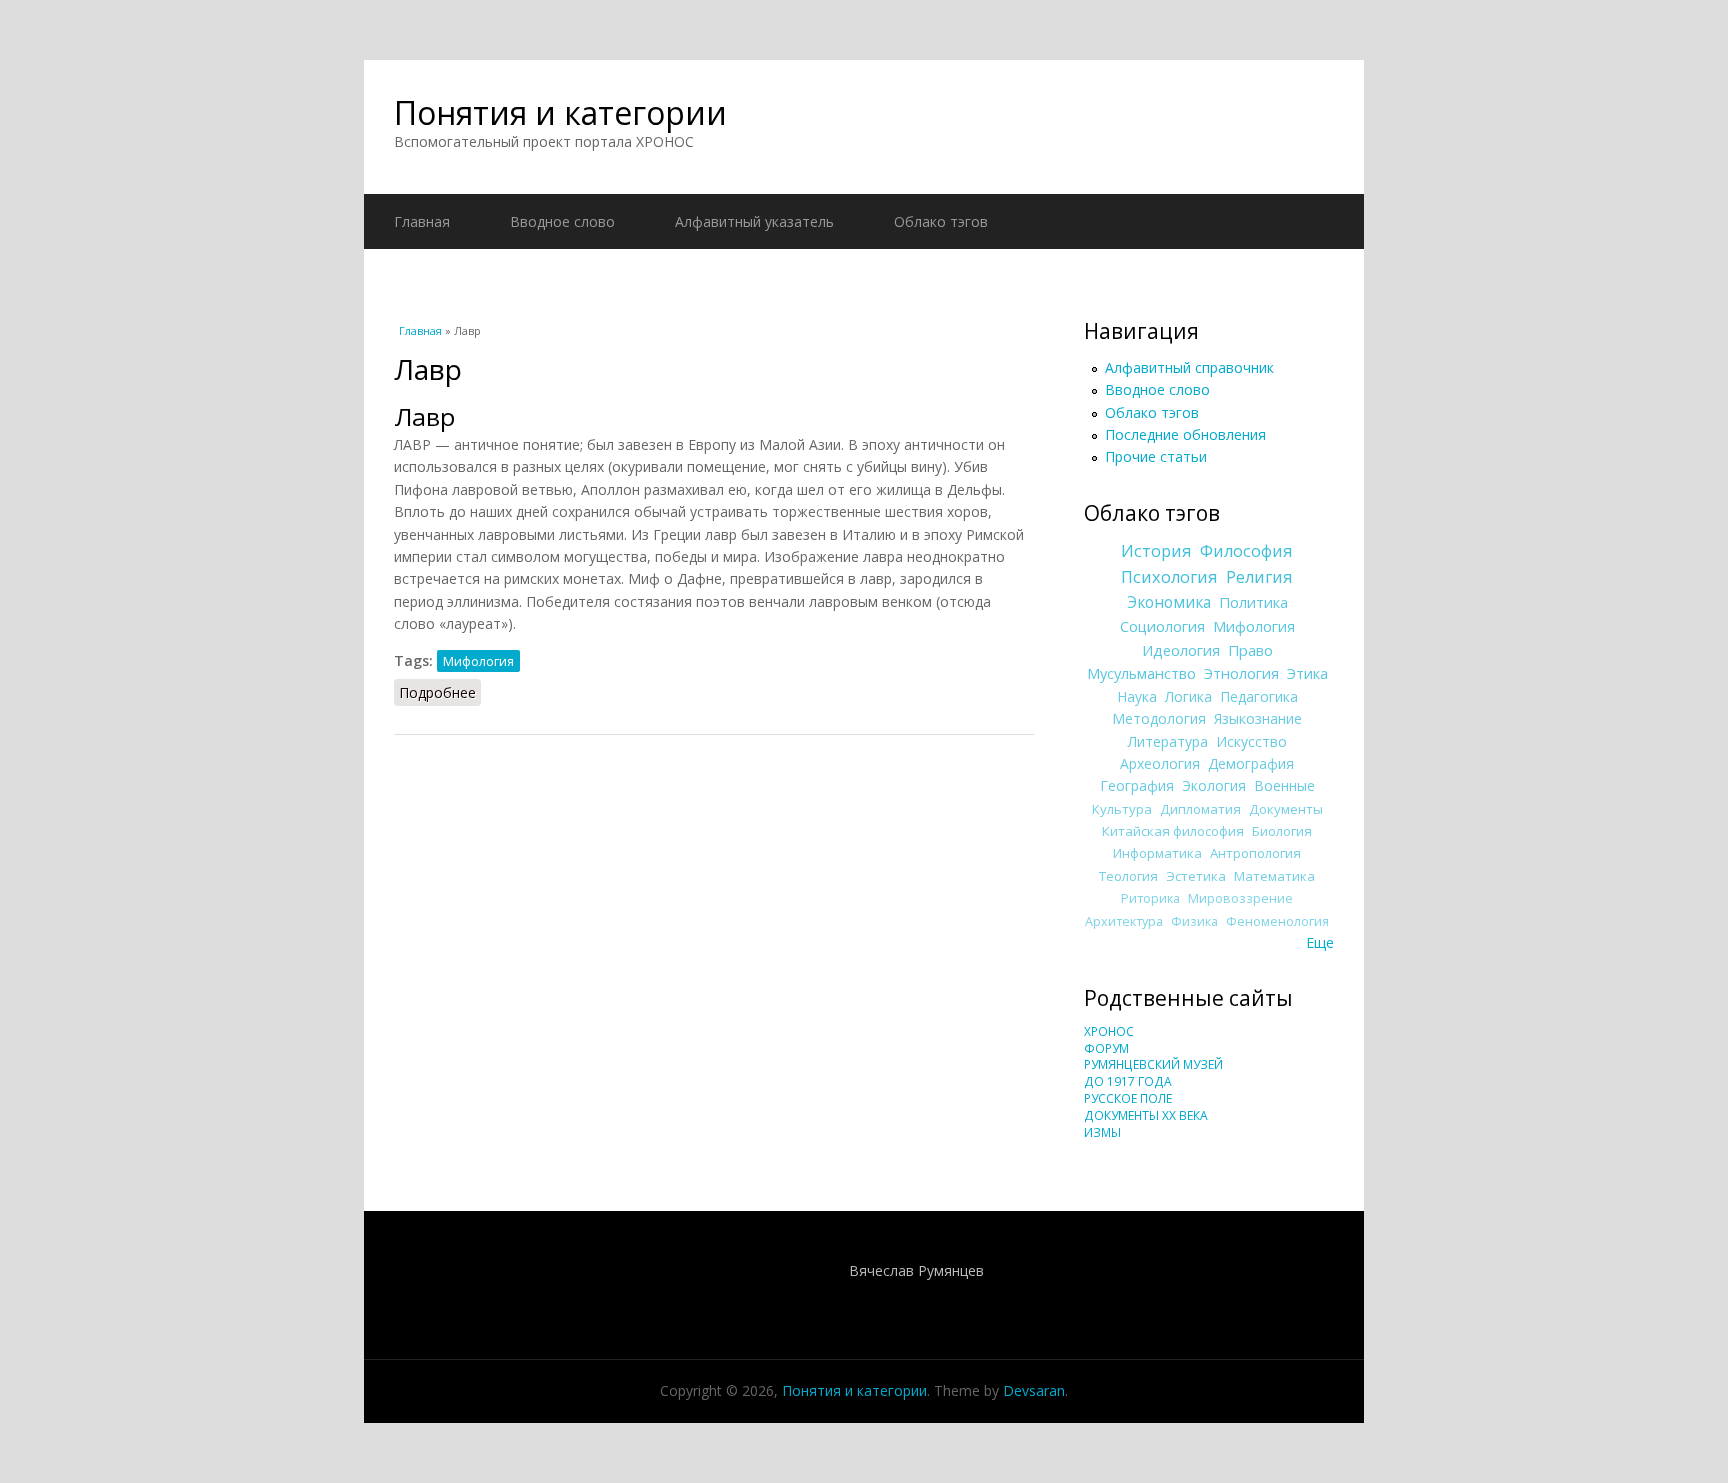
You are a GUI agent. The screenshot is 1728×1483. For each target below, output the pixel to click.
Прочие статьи (1156, 456)
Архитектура (1124, 921)
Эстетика (1196, 876)
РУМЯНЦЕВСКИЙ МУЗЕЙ (1153, 1064)
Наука (1137, 696)
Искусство (1251, 741)
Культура (1122, 809)
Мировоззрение (1240, 898)
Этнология (1241, 673)
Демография (1251, 763)
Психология (1169, 577)
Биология (1282, 831)
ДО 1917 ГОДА (1128, 1081)
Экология (1214, 785)
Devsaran (1034, 1390)
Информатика (1157, 853)
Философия (1246, 551)
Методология (1159, 718)
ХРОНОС (1109, 1031)
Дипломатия (1200, 809)
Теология (1128, 876)
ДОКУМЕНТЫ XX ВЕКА (1146, 1115)
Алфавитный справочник (1189, 367)
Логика (1188, 696)
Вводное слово (562, 221)
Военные (1284, 785)
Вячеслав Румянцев (916, 1270)
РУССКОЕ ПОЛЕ (1128, 1098)
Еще (1320, 942)
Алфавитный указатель (754, 221)
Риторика (1150, 898)
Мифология (478, 661)
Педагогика (1259, 696)
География (1137, 785)
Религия (1259, 577)
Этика (1307, 673)
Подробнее (440, 692)
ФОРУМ (1106, 1048)
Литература (1168, 741)
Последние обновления (1185, 434)
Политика (1253, 602)
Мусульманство (1141, 673)
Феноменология (1277, 921)
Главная (422, 221)
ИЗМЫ (1102, 1132)
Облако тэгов (941, 221)
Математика (1274, 876)
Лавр (424, 416)
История (1156, 551)
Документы (1286, 809)
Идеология (1181, 650)
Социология (1162, 626)
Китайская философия (1173, 831)
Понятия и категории (560, 112)
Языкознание (1258, 718)
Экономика (1169, 602)
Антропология (1255, 853)
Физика (1194, 921)
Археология (1160, 763)
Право (1250, 650)
